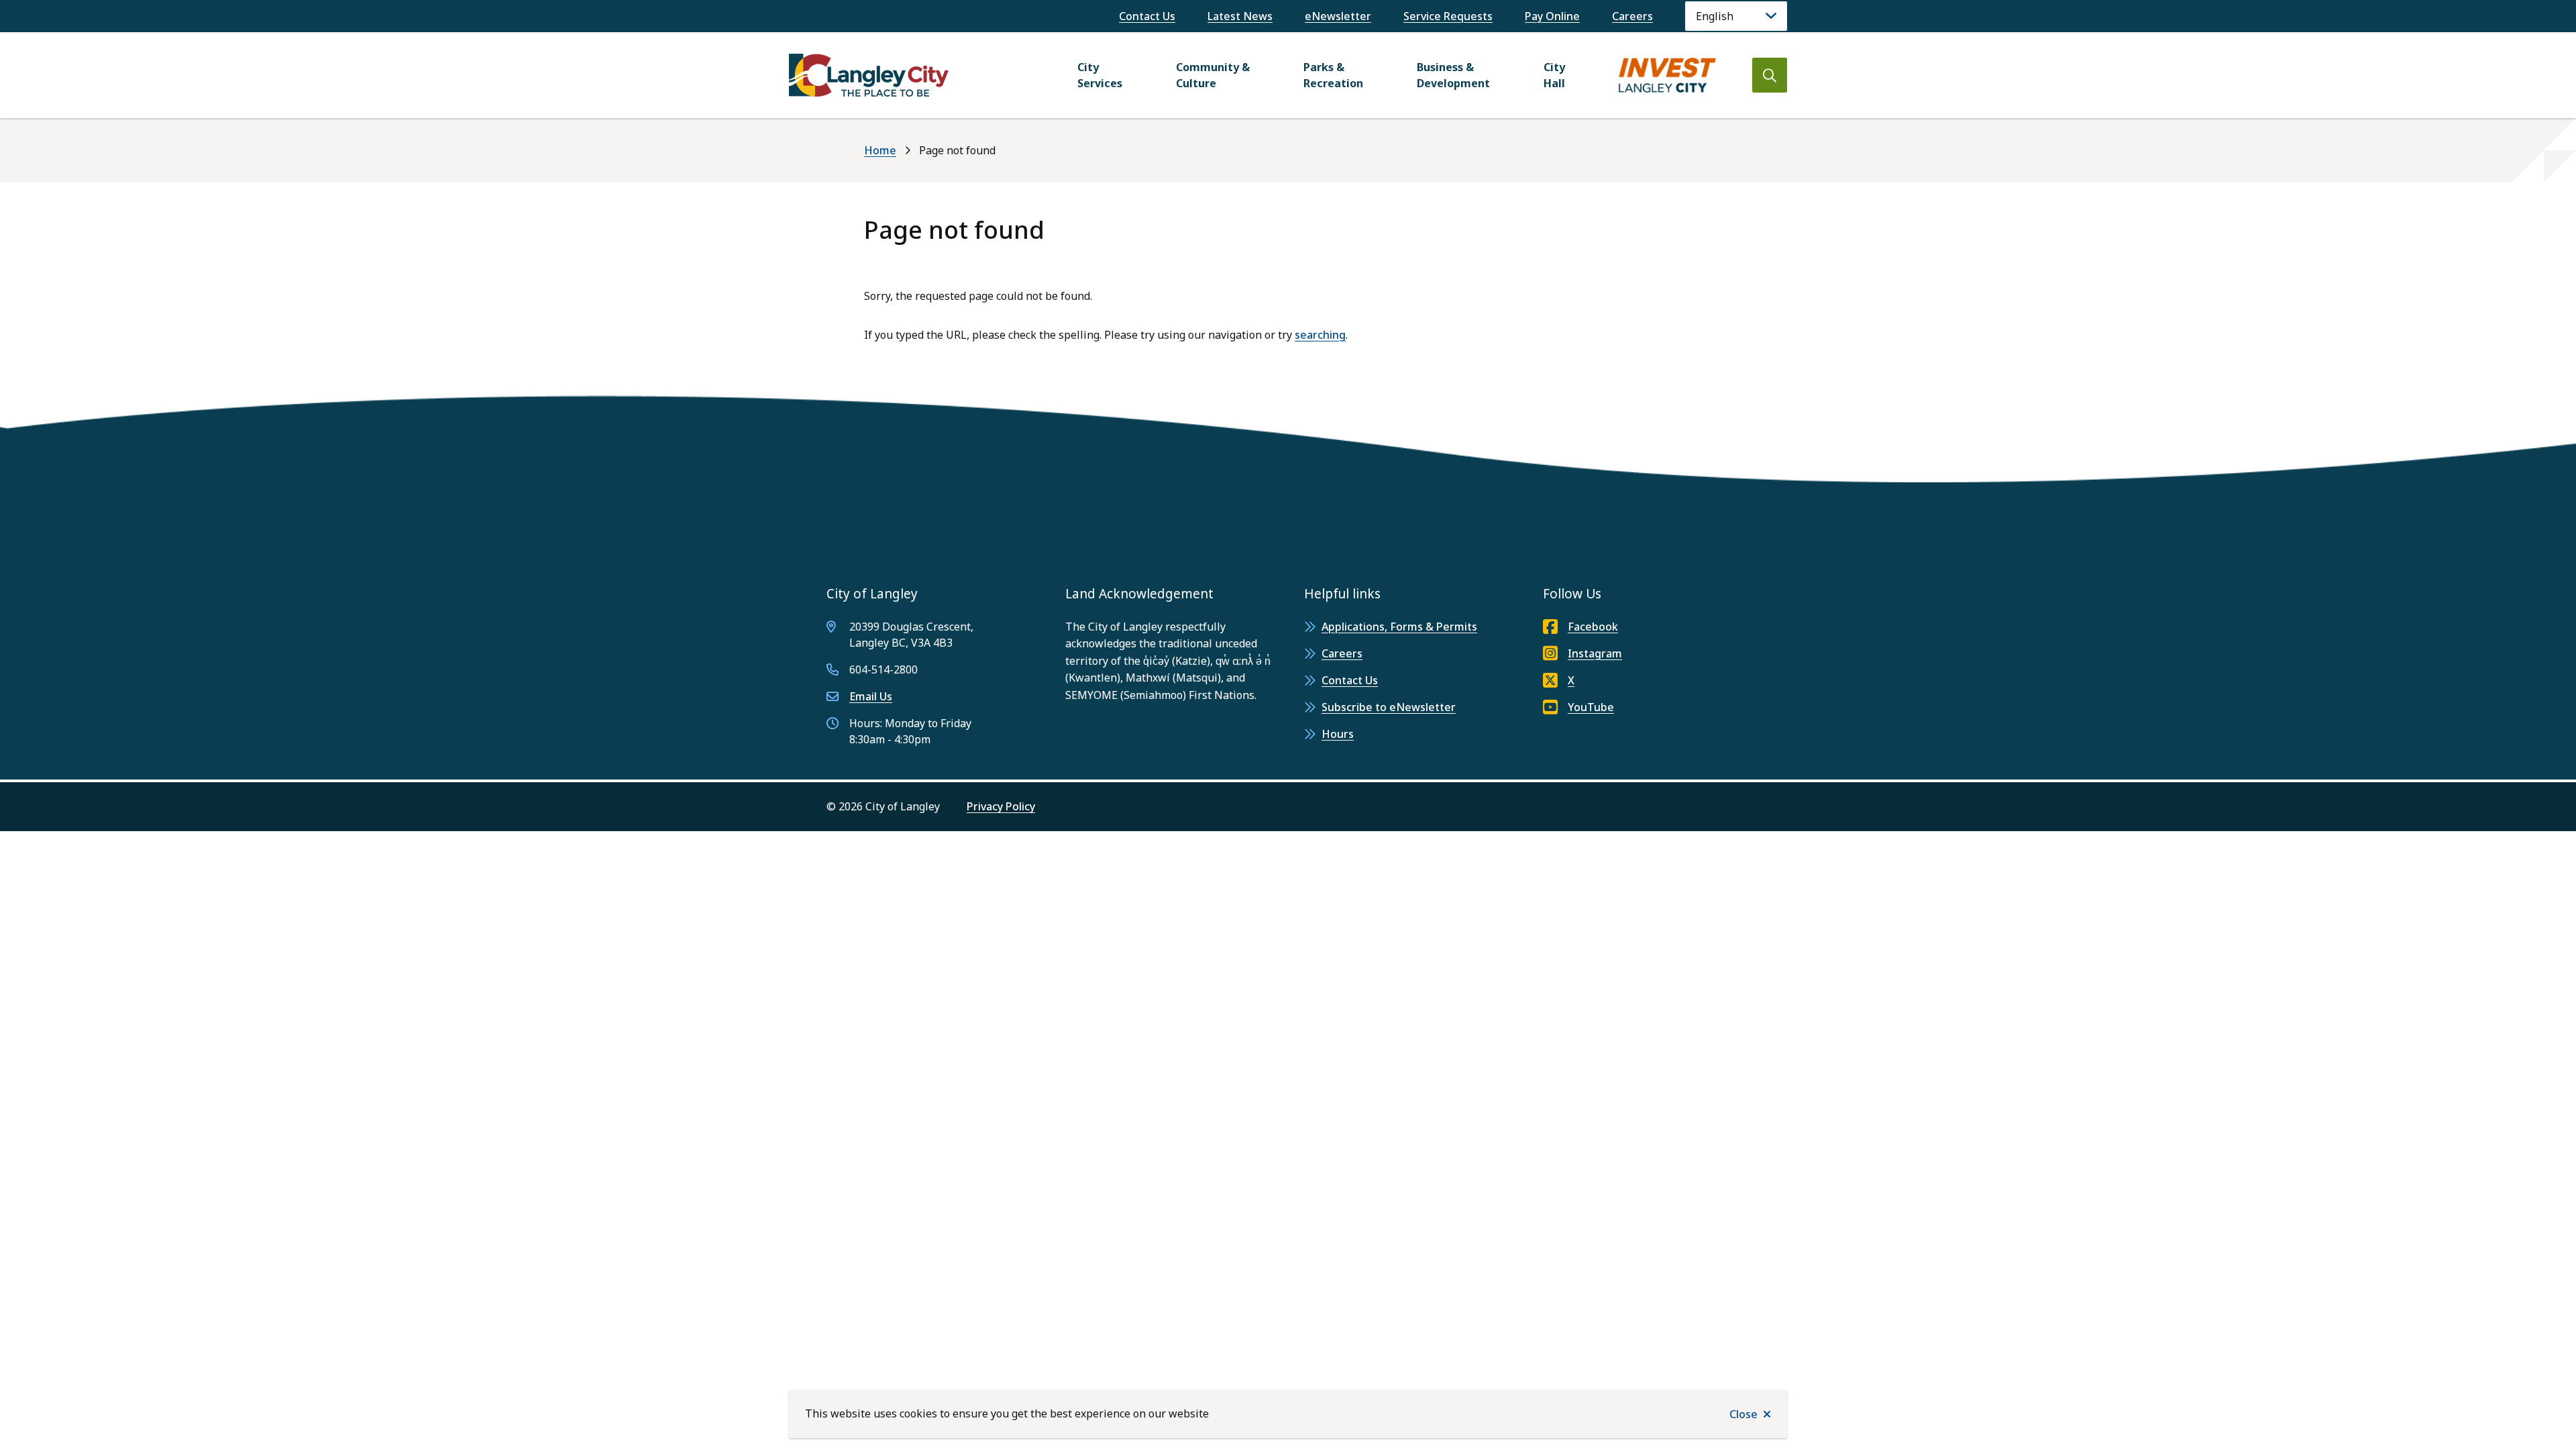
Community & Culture (1213, 75)
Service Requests (1448, 16)
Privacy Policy (1001, 806)
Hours (1338, 734)
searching (1320, 335)
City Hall (1554, 75)
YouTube (1591, 707)
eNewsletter (1338, 16)
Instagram (1595, 653)
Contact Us (1147, 16)
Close (1743, 1414)
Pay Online (1552, 16)
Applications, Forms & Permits (1399, 627)
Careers (1632, 16)
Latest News (1240, 16)
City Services (1100, 75)
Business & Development (1453, 75)
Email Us (871, 696)
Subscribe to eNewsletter (1389, 707)
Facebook (1593, 627)
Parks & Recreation (1333, 75)
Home (880, 150)
